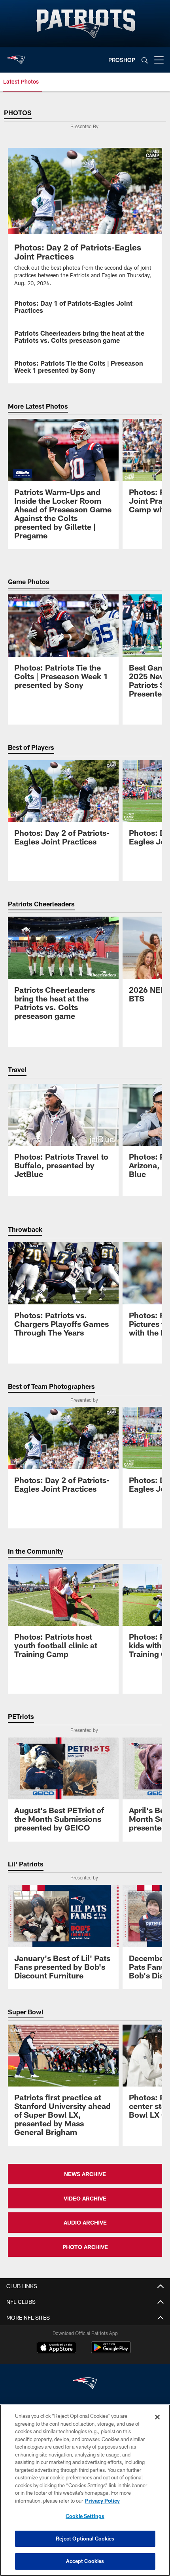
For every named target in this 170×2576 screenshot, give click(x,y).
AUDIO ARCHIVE (85, 2222)
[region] (85, 2490)
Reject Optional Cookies (85, 2539)
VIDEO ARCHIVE (85, 2198)
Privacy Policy (102, 2501)
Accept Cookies (85, 2561)
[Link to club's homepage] (16, 57)
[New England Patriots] (85, 2384)
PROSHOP (122, 60)
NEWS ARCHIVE (85, 2174)
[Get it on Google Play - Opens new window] (111, 2351)
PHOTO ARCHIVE (85, 2247)
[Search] (145, 60)
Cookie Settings (85, 2516)
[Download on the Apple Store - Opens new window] (57, 2348)
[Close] (157, 2417)
